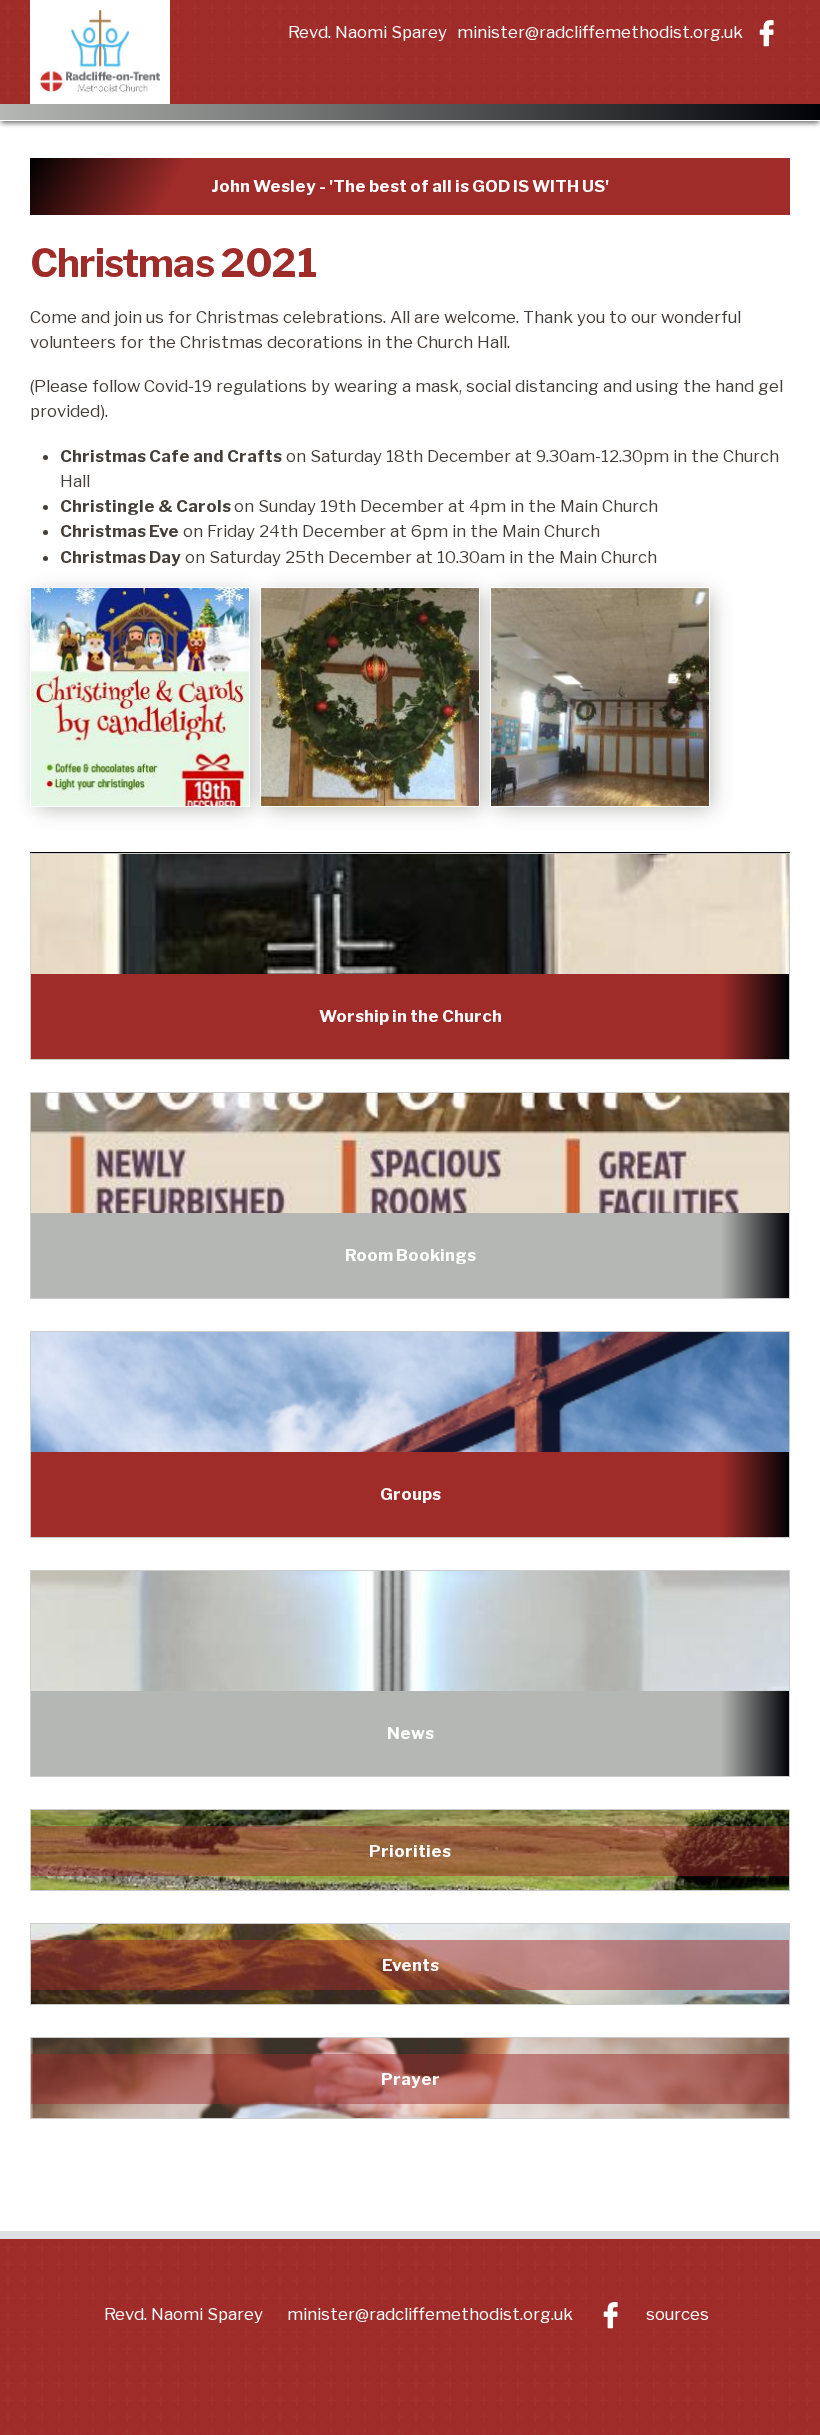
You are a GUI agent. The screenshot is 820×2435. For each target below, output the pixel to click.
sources (677, 2314)
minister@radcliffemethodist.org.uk (600, 32)
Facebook (766, 33)
